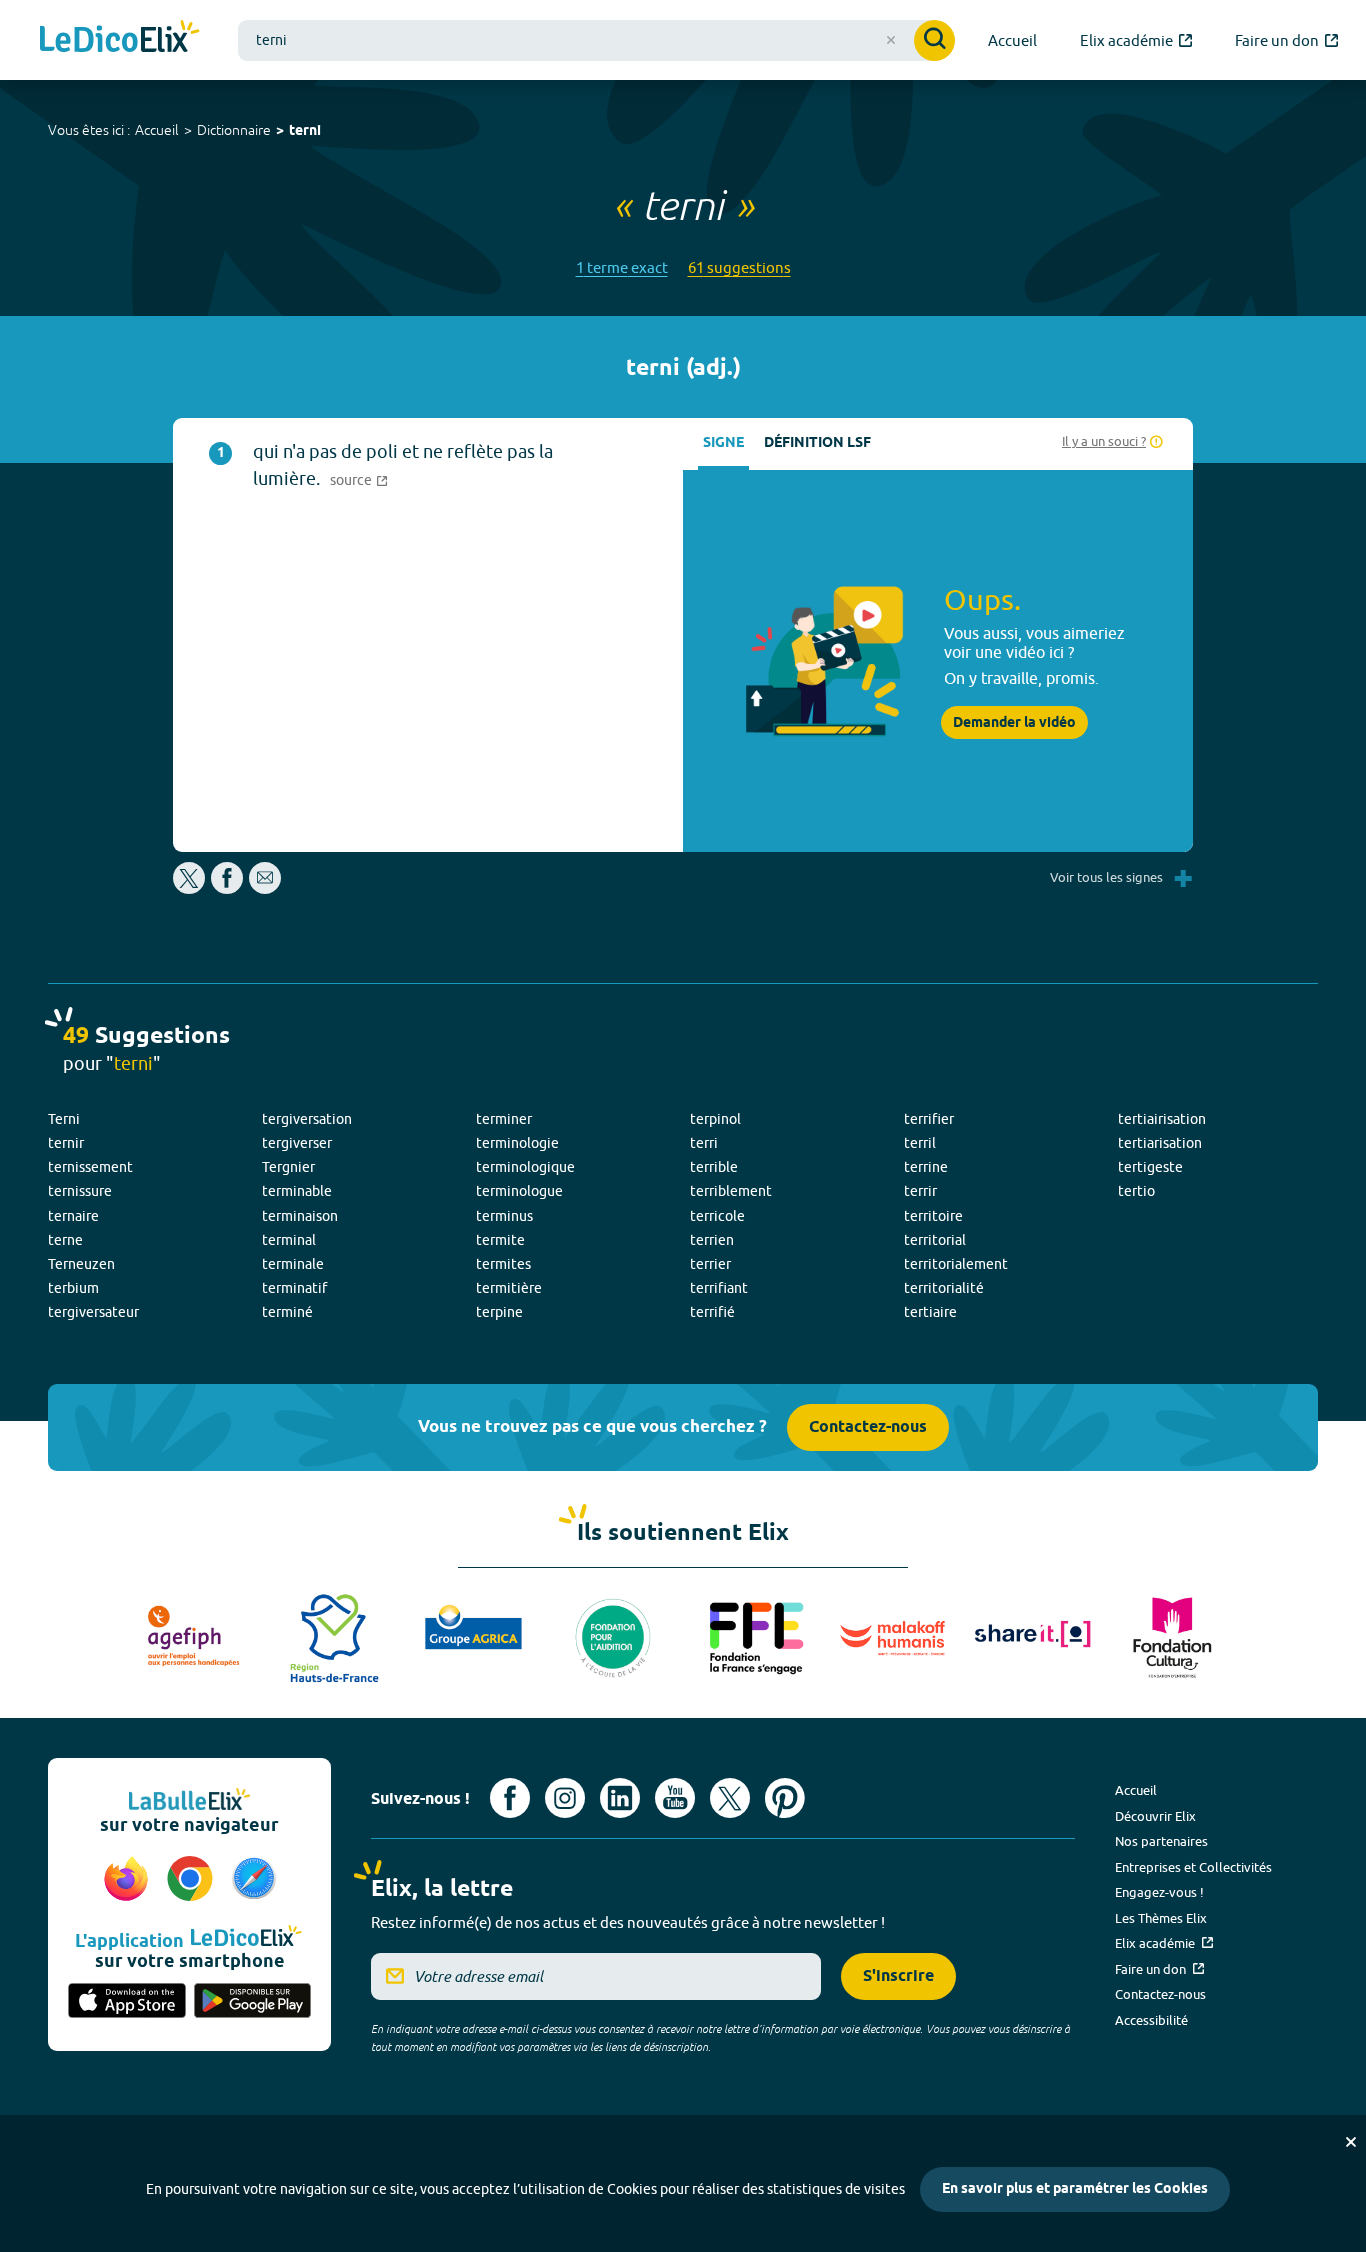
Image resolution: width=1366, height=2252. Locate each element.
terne (65, 1240)
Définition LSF (817, 443)
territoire (933, 1216)
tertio (1136, 1191)
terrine (926, 1167)
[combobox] (596, 40)
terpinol (715, 1119)
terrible (714, 1167)
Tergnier (288, 1167)
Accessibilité (1151, 2020)
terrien (712, 1240)
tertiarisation (1160, 1143)
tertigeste (1150, 1167)
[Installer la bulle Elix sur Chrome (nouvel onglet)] (193, 1880)
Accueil (157, 130)
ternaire (73, 1216)
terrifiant (719, 1288)
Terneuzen (81, 1264)
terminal (289, 1240)
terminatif (294, 1288)
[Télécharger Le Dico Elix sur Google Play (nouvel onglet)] (253, 2002)
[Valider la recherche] (934, 40)
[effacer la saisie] (891, 40)
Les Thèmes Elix (1161, 1918)
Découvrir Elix (1155, 1816)
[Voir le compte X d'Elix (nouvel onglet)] (730, 1798)
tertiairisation (1162, 1119)
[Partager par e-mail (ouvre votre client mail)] (265, 888)
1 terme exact (622, 267)
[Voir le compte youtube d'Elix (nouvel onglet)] (675, 1798)
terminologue (519, 1191)
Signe (723, 443)
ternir (66, 1143)
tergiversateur (93, 1312)
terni (305, 131)
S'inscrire (898, 1976)
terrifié (712, 1312)
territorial (935, 1240)
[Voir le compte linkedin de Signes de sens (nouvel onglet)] (620, 1798)
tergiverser (297, 1143)
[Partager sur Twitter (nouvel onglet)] (190, 888)
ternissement (90, 1167)
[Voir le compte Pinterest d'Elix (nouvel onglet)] (785, 1798)
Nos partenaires (1161, 1841)
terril (920, 1143)
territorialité (944, 1288)
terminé (287, 1312)
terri (704, 1143)
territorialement (956, 1264)
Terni (64, 1119)
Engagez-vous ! (1159, 1892)
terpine (499, 1312)
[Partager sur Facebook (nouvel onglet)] (227, 888)
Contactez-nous (868, 1427)
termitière (509, 1288)
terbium (73, 1288)
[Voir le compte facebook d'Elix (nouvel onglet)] (510, 1798)
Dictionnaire (234, 130)
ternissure (80, 1191)
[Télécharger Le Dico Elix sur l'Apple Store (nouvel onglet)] (127, 2002)
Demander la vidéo (1014, 723)
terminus (504, 1216)
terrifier (929, 1119)
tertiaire (930, 1312)
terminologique (525, 1167)
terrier (710, 1264)
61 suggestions (739, 267)
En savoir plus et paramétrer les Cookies (1075, 2189)
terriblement (731, 1191)
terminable (297, 1191)
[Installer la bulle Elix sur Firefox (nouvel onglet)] (129, 1880)
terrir (920, 1191)
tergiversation (307, 1119)
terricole (717, 1216)
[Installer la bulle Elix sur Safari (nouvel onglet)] (254, 1880)
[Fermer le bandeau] (1351, 2142)
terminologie (517, 1143)
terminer (504, 1119)
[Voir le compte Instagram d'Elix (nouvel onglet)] (565, 1798)
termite (500, 1240)
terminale (293, 1264)
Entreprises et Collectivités (1193, 1867)
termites (503, 1264)
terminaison (300, 1216)
